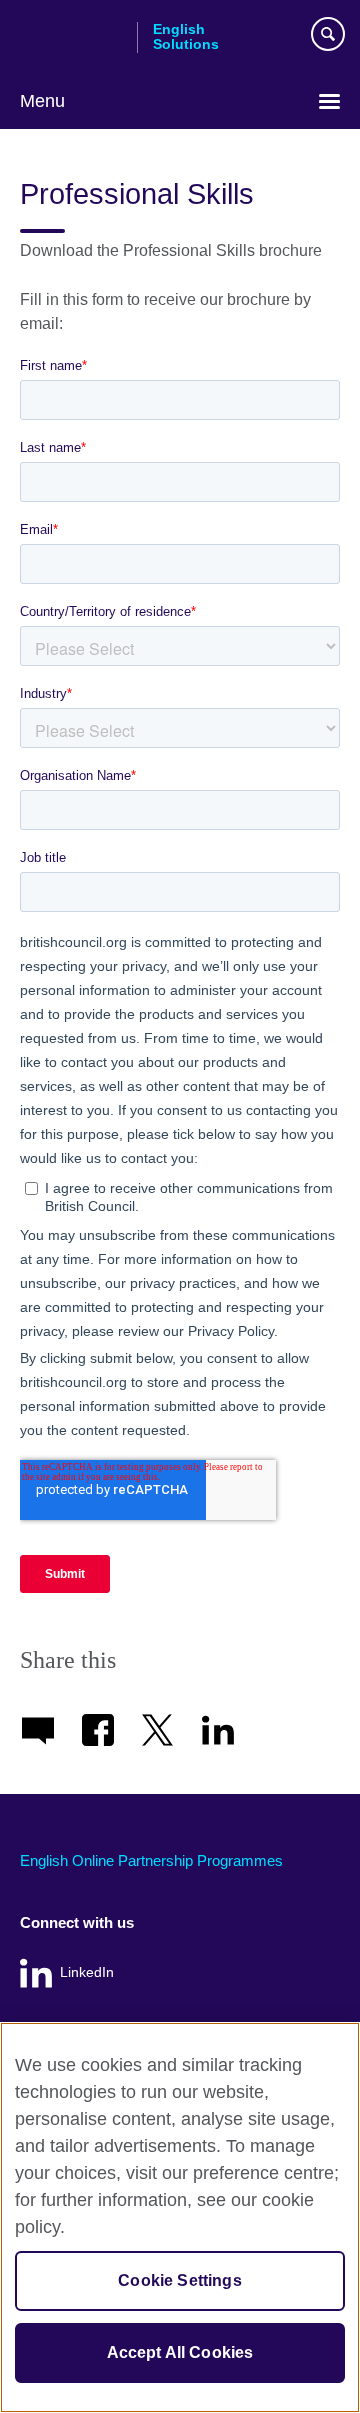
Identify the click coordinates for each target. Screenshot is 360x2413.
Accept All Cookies (180, 2352)
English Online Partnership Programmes (151, 1860)
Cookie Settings (179, 2280)
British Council (71, 37)
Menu (42, 101)
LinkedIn (87, 1972)
